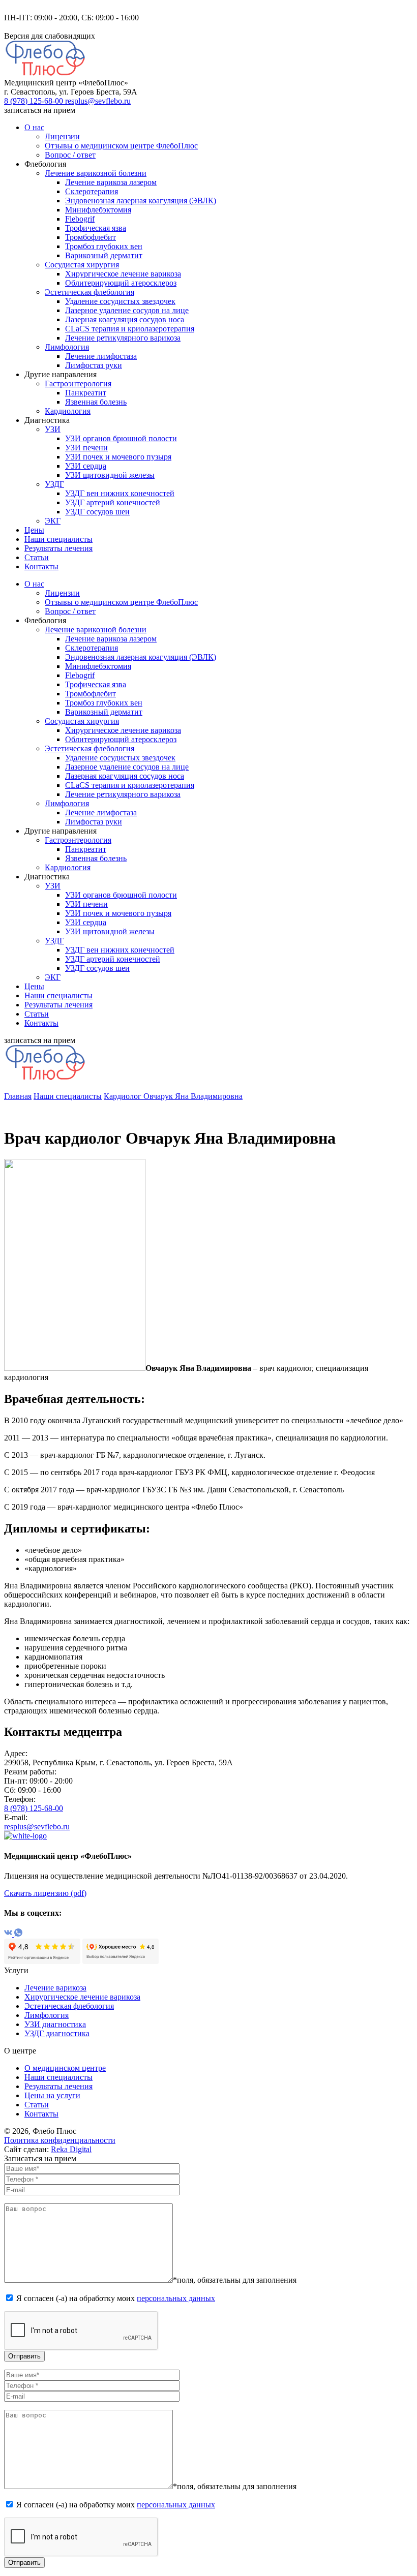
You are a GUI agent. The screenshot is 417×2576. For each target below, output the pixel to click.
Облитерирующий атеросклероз (121, 283)
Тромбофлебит (91, 237)
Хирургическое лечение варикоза (123, 274)
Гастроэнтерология (78, 384)
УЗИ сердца (86, 466)
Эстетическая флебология (90, 292)
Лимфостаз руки (94, 365)
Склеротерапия (92, 191)
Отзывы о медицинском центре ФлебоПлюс (121, 146)
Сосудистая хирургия (82, 265)
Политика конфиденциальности (60, 2140)
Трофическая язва (96, 228)
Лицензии (62, 136)
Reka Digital (71, 2149)
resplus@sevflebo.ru (98, 101)
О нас (34, 127)
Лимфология (67, 347)
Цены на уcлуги (52, 2095)
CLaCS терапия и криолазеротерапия (130, 329)
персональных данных (176, 2298)
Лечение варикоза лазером (111, 182)
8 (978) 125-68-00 (35, 101)
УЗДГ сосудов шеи (97, 512)
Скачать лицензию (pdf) (45, 1893)
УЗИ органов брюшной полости (121, 438)
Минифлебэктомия (98, 210)
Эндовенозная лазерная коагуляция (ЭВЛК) (141, 201)
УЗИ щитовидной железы (110, 475)
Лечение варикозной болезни (96, 173)
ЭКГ (53, 521)
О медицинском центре (65, 2068)
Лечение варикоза (55, 1988)
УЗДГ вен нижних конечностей (120, 493)
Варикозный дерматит (104, 255)
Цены (34, 530)
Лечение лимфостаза (101, 356)
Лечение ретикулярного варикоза (123, 338)
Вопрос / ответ (70, 155)
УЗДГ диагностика (57, 2033)
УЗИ (53, 429)
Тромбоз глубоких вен (104, 246)
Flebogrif (80, 219)
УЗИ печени (86, 448)
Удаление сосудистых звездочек (120, 301)
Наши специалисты (58, 539)
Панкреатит (86, 393)
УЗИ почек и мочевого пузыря (118, 457)
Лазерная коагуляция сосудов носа (125, 319)
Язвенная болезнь (96, 402)
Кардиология (68, 411)
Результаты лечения (58, 548)
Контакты (41, 566)
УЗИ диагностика (55, 2024)
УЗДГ (54, 484)
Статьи (37, 557)
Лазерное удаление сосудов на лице (127, 310)
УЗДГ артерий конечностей (113, 502)
